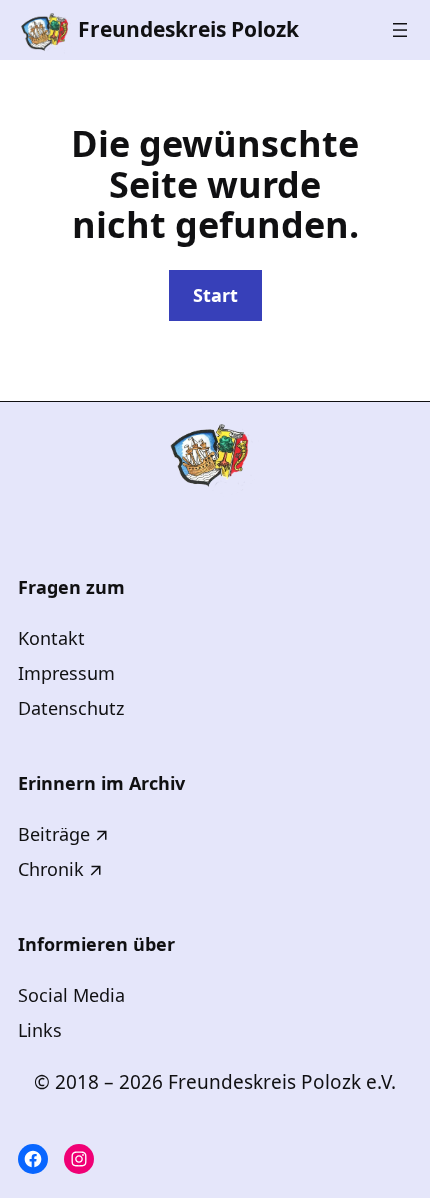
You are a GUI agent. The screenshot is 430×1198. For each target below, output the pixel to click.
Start (215, 295)
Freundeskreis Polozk (188, 29)
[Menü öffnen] (400, 30)
